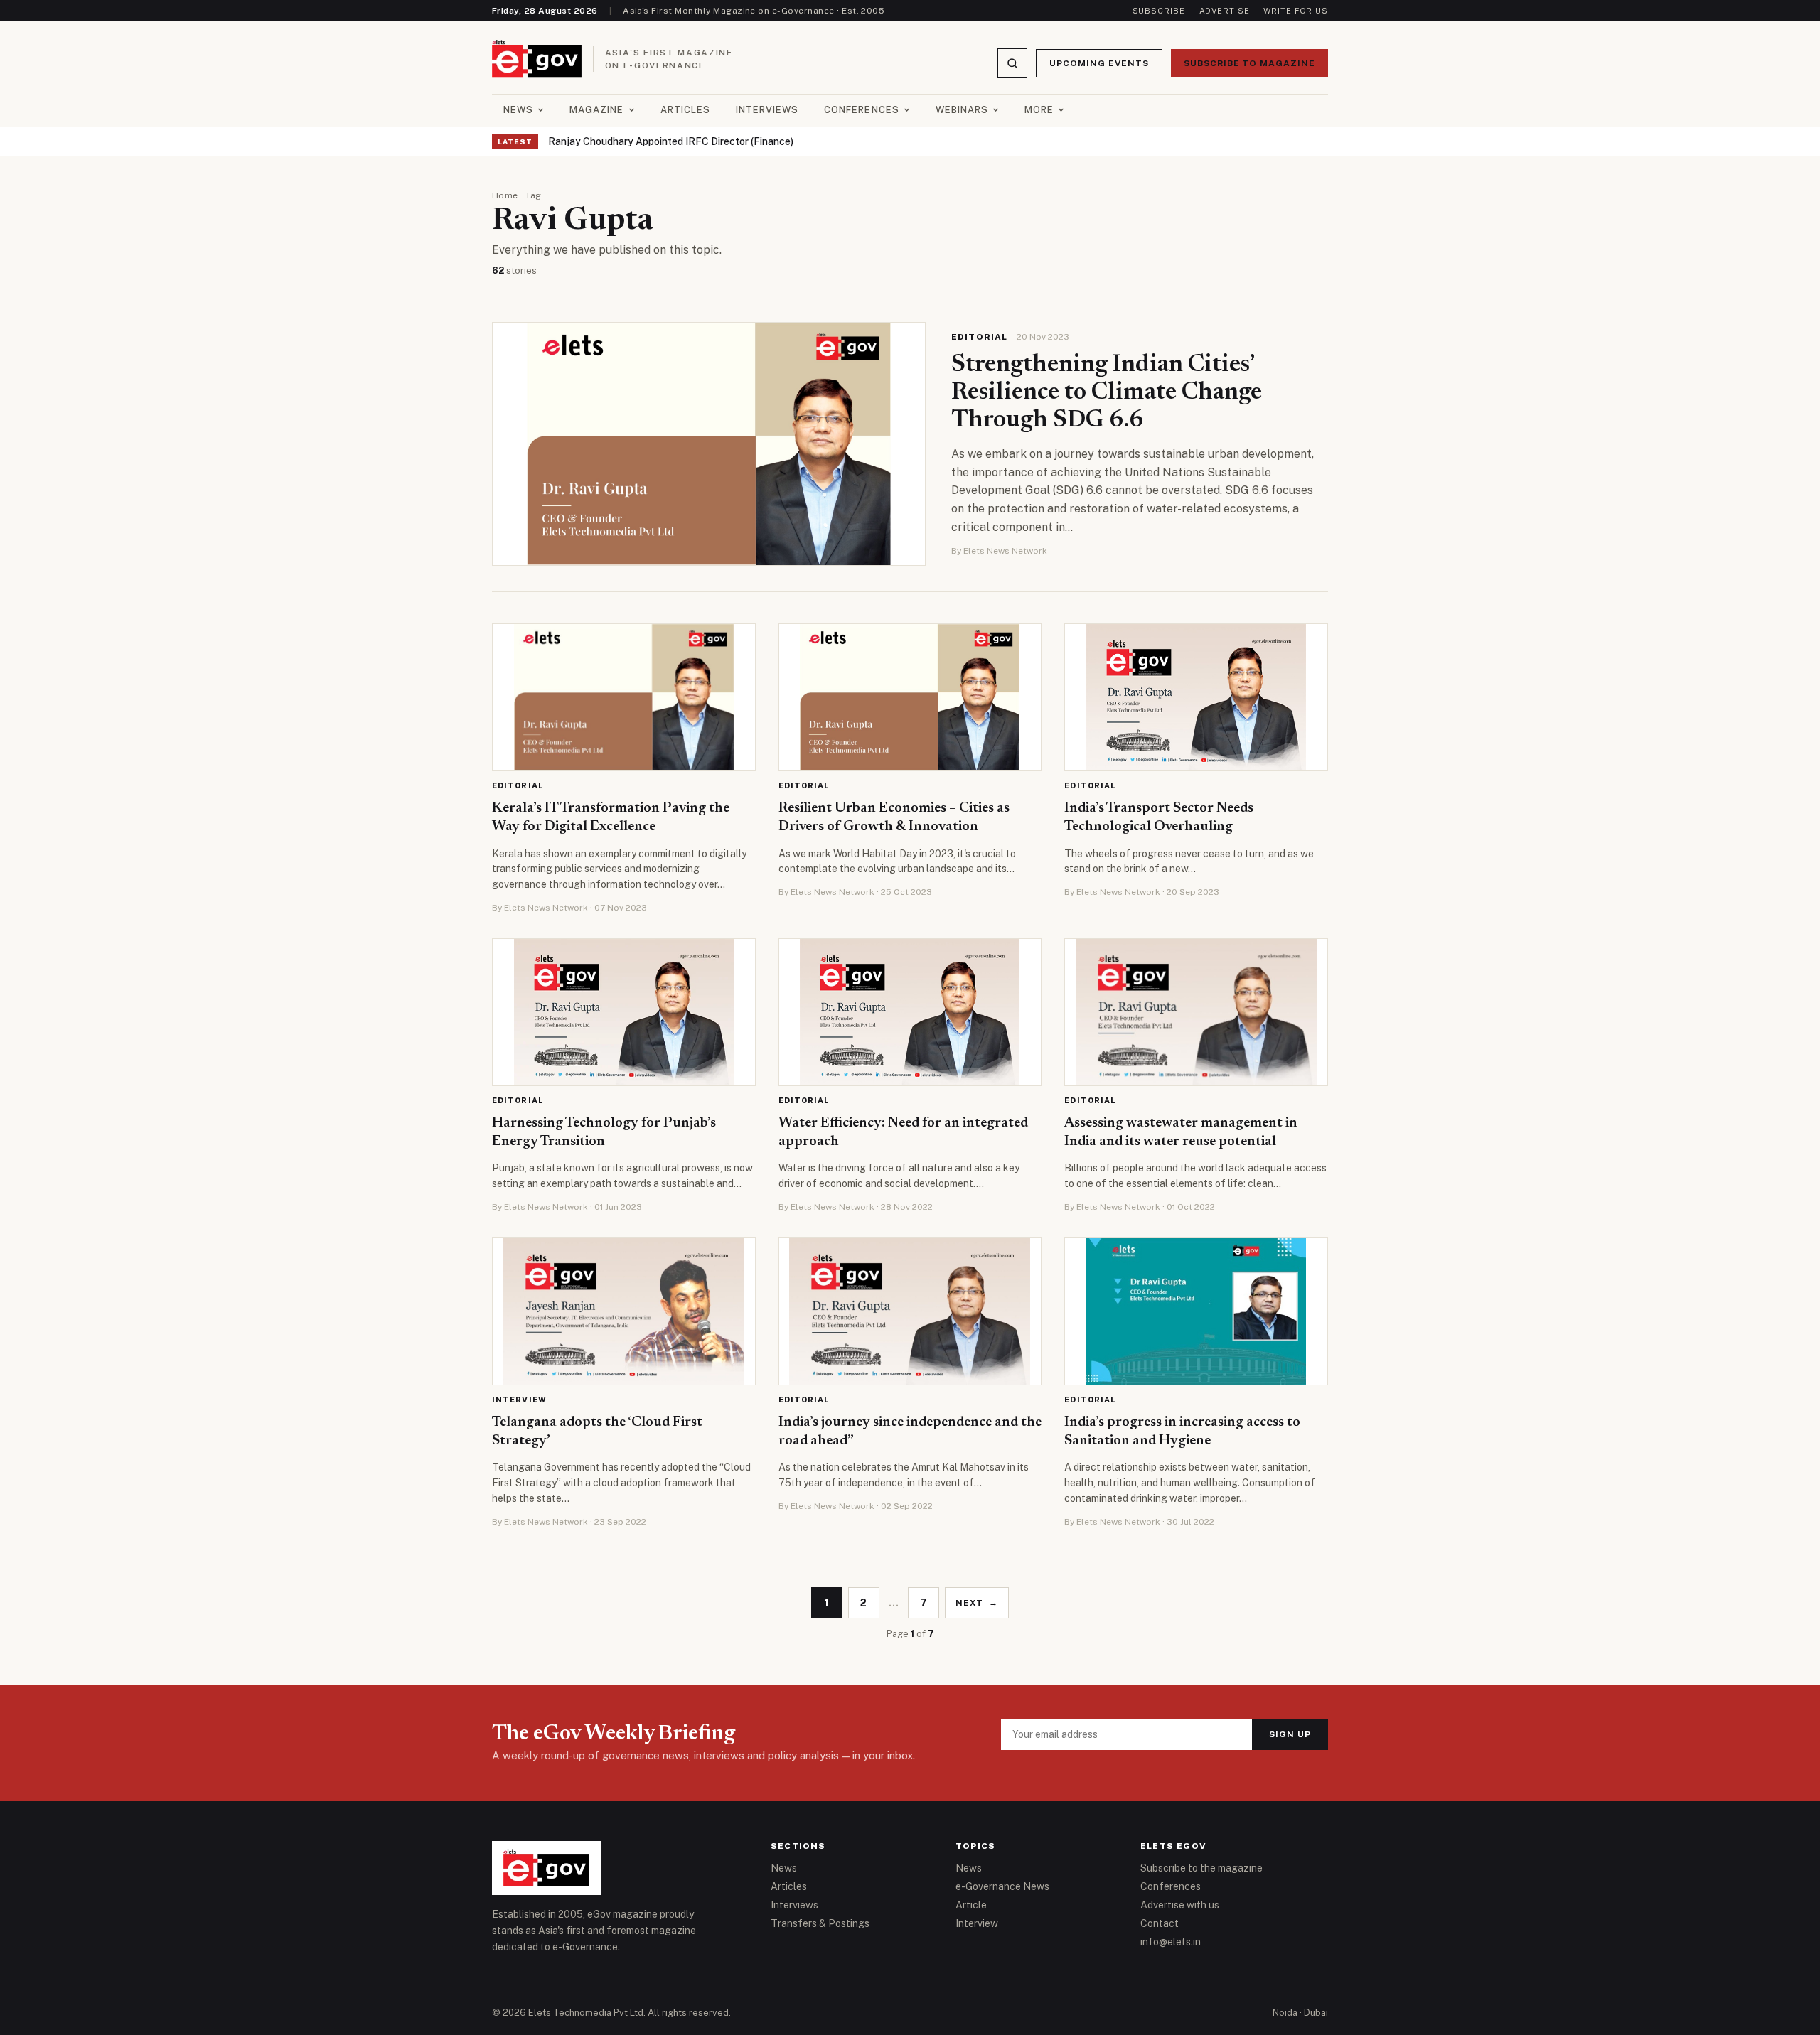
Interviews (767, 110)
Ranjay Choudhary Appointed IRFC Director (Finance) (671, 141)
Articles (685, 110)
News (518, 110)
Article (971, 1905)
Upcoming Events (1099, 63)
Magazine (596, 110)
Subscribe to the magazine (1201, 1868)
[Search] (1012, 63)
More (1039, 110)
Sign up (1290, 1734)
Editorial (980, 337)
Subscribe (1159, 11)
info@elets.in (1171, 1942)
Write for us (1296, 11)
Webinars (962, 110)
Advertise (1225, 11)
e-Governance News (1002, 1886)
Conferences (861, 110)
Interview (519, 1400)
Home (505, 195)
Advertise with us (1180, 1905)
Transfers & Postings (820, 1923)
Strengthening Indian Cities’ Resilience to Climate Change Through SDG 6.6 (1107, 393)
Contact (1160, 1923)
